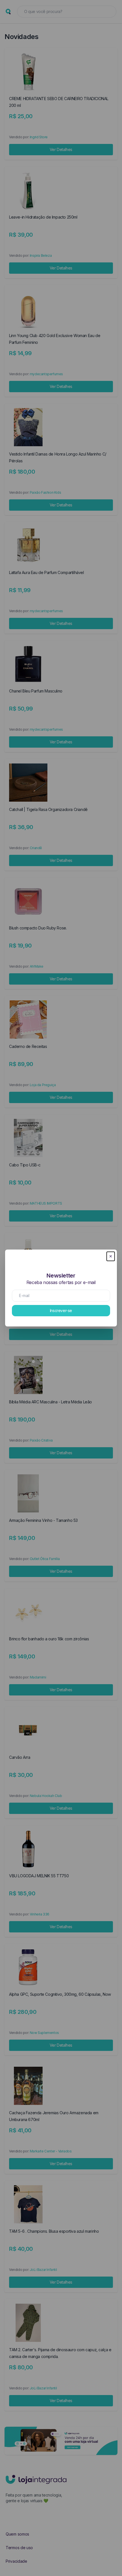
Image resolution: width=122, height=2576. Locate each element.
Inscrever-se (61, 1310)
